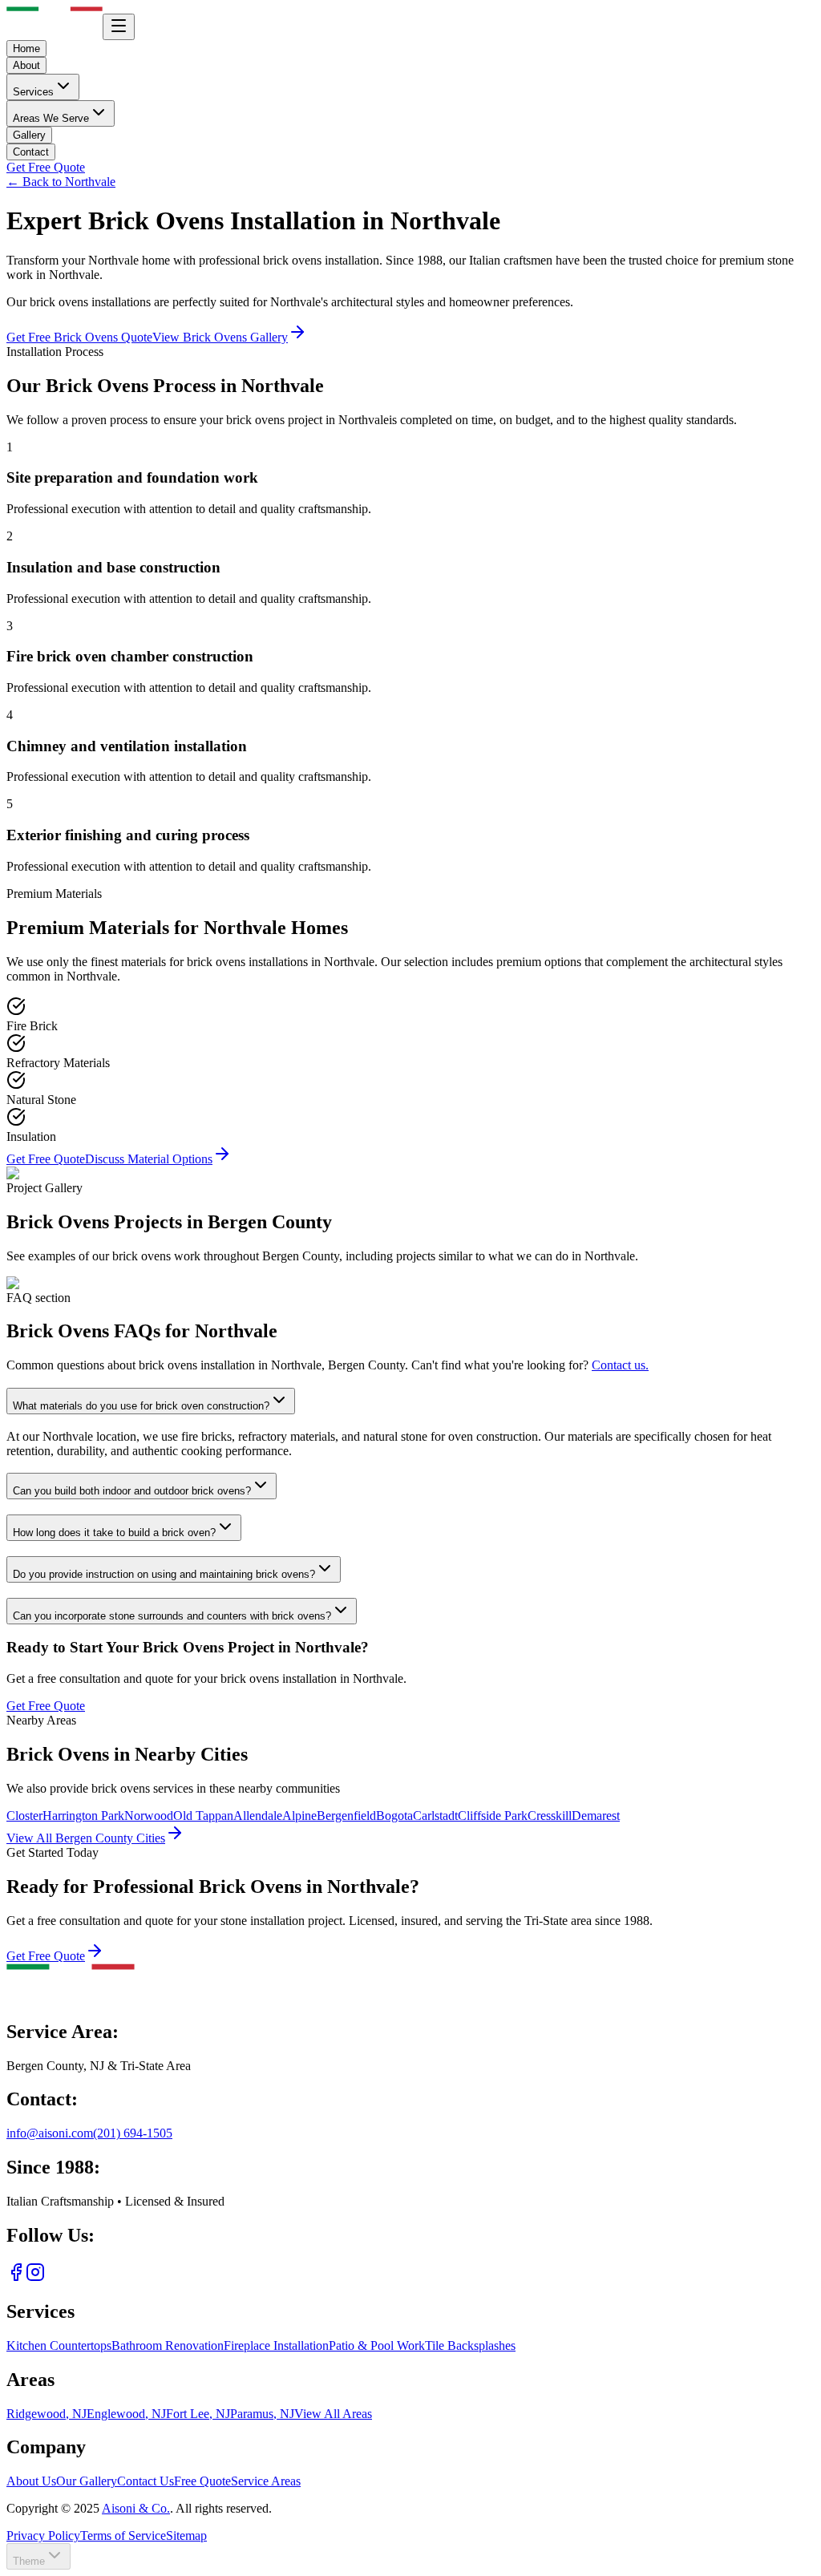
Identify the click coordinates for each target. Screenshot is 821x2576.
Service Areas (266, 2481)
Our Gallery (87, 2481)
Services (33, 92)
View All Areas (333, 2414)
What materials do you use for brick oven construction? (141, 1406)
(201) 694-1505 (133, 2133)
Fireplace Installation (276, 2345)
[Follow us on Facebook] (16, 2277)
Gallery (29, 135)
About (26, 65)
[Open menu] (119, 27)
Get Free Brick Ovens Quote (79, 337)
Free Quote (202, 2481)
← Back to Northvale (61, 182)
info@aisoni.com (50, 2133)
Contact (31, 152)
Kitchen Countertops (59, 2345)
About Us (31, 2481)
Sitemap (186, 2536)
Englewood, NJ (126, 2414)
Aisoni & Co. (136, 2508)
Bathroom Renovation (168, 2345)
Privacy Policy (43, 2536)
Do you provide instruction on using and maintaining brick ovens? (164, 1574)
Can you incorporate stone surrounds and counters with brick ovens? (172, 1616)
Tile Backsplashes (470, 2345)
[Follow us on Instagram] (35, 2277)
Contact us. (620, 1365)
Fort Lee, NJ (198, 2414)
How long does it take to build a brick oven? (114, 1533)
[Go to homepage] (71, 1998)
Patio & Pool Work (377, 2345)
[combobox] (38, 2556)
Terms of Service (123, 2536)
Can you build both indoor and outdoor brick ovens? (132, 1491)
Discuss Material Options (149, 1159)
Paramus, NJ (262, 2414)
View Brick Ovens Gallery (220, 337)
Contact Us (146, 2481)
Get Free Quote (46, 167)
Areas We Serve (51, 118)
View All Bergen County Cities (86, 1838)
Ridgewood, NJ (47, 2414)
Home (26, 49)
